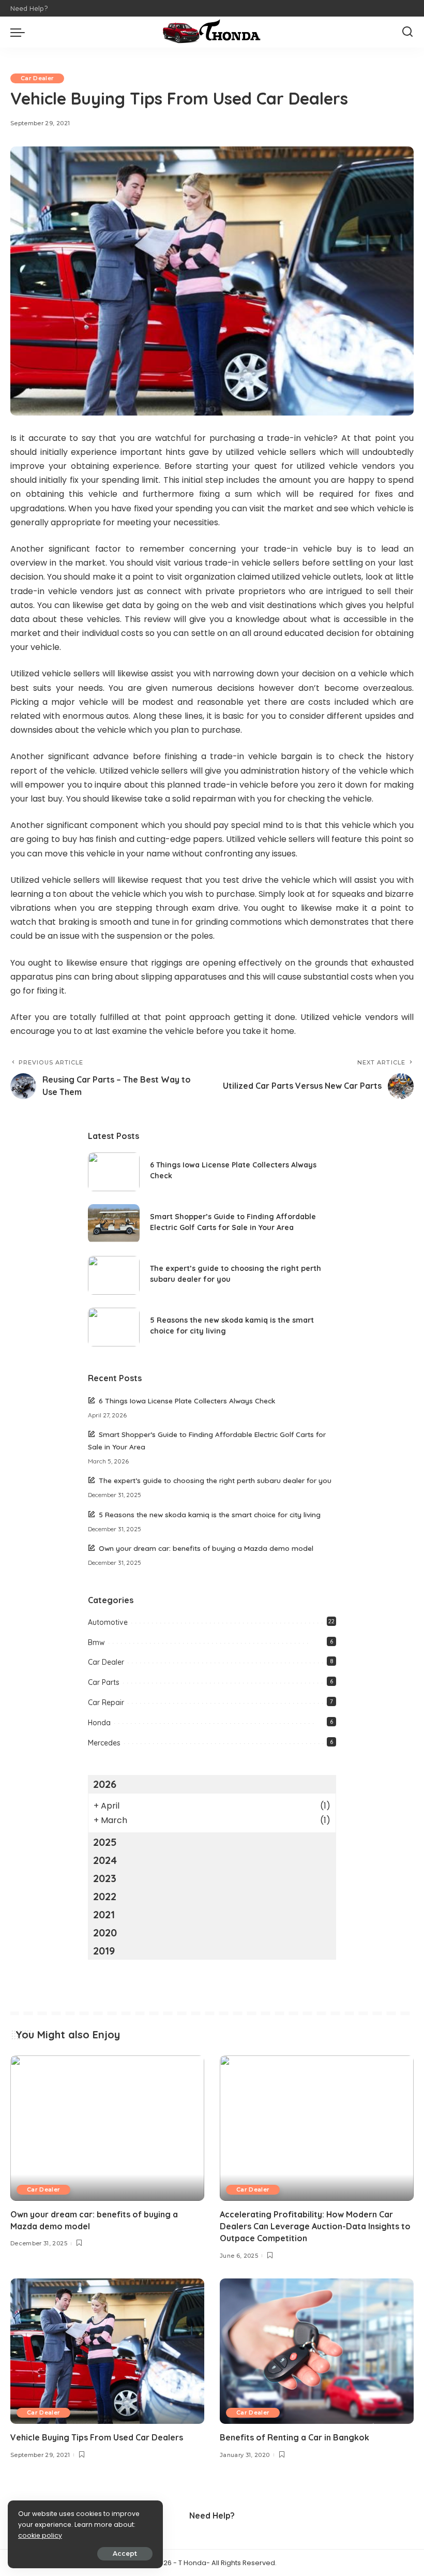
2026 (105, 1784)
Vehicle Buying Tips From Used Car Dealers (97, 2437)
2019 (104, 1951)
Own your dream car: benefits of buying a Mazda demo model (206, 1548)
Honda (99, 1723)
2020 (105, 1933)
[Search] (407, 32)
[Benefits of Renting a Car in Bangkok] (317, 2351)
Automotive (108, 1622)
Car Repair (106, 1702)
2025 (105, 1842)
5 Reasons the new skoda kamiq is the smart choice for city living (210, 1514)
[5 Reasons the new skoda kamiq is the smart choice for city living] (114, 1327)
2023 (105, 1878)
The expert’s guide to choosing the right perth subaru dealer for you (215, 1480)
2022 (105, 1896)
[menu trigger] (20, 32)
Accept (125, 2553)
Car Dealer (37, 78)
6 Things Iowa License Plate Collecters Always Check (187, 1401)
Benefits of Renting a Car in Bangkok (294, 2437)
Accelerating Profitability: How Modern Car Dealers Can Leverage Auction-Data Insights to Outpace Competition (315, 2226)
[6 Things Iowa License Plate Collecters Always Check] (114, 1172)
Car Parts (104, 1682)
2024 (105, 1860)
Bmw (96, 1642)
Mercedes (104, 1743)
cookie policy (40, 2535)
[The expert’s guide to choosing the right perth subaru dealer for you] (114, 1275)
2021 (104, 1914)
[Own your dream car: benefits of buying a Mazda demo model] (107, 2128)
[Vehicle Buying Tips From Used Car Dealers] (107, 2351)
